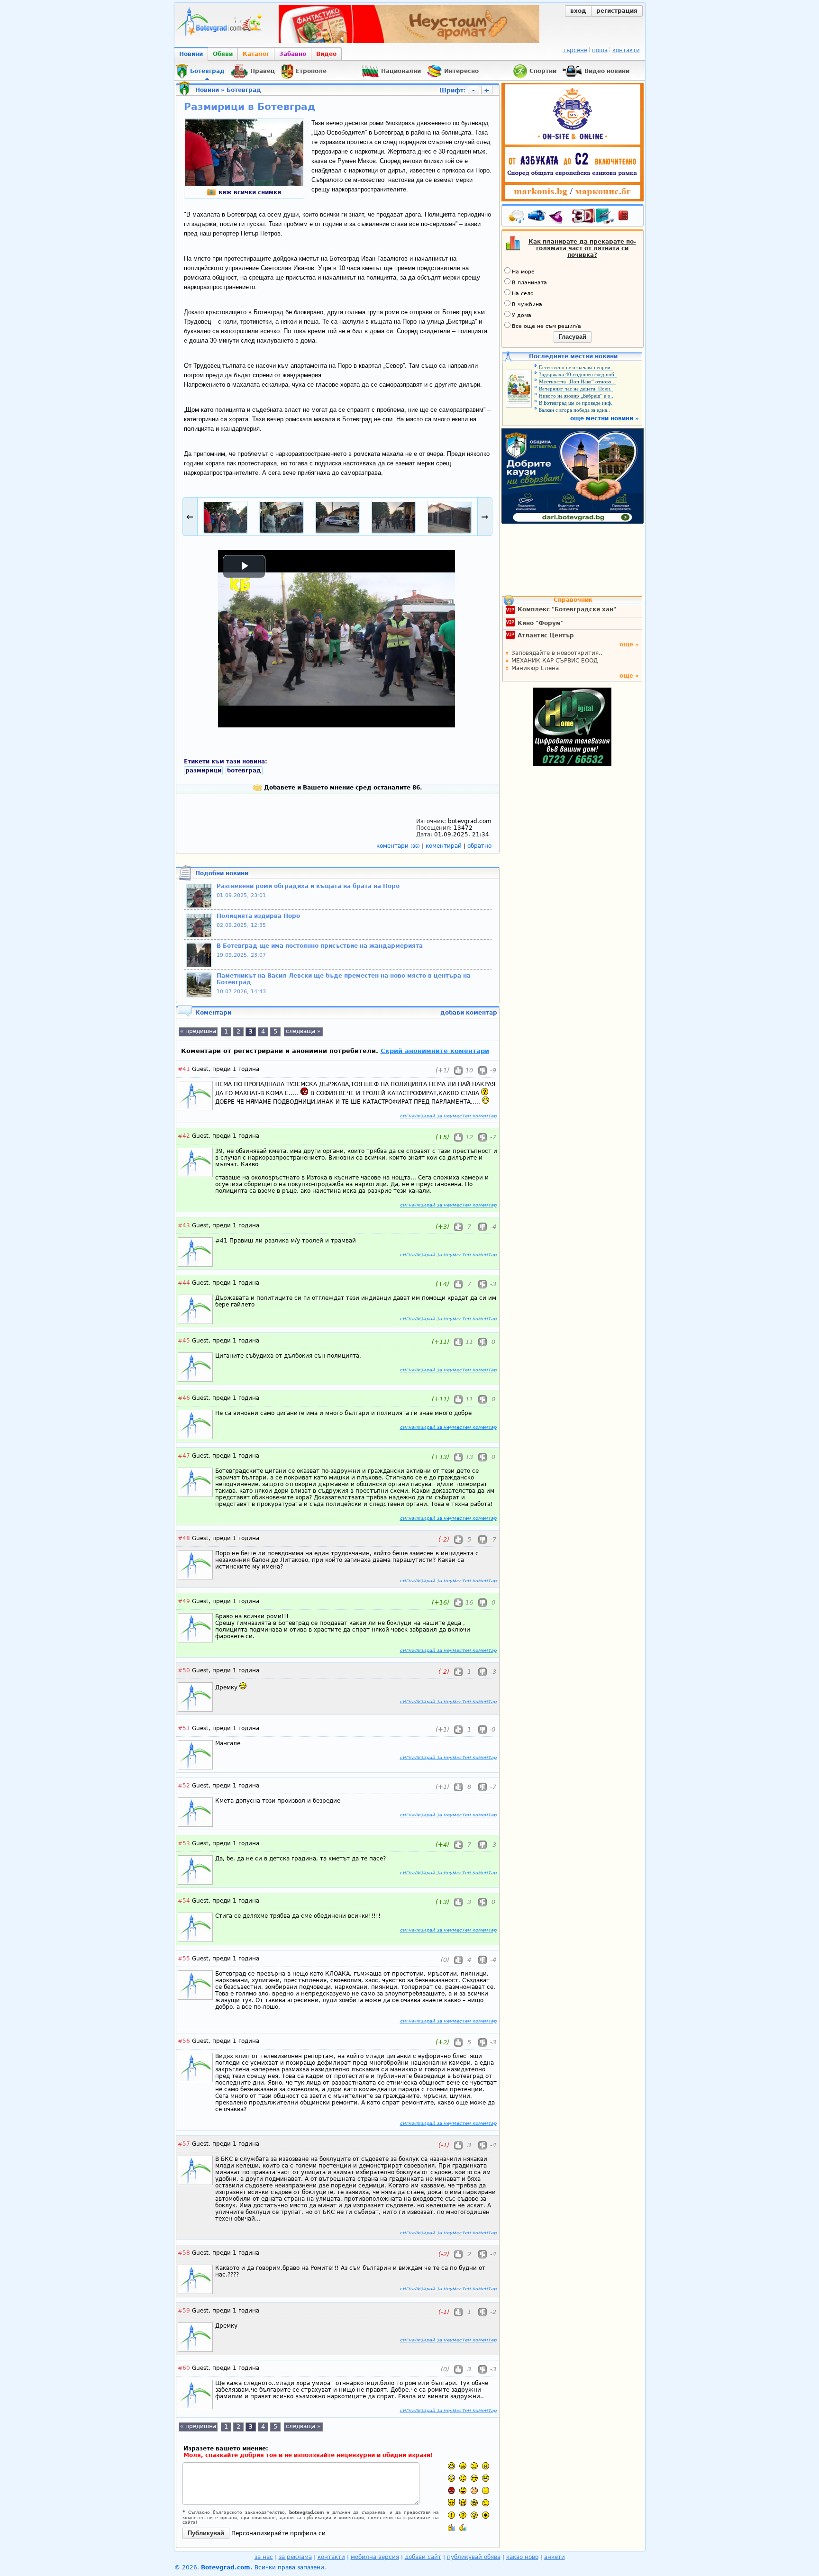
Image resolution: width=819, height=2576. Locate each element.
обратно (479, 846)
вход (578, 11)
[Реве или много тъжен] (486, 2490)
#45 (184, 1341)
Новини (191, 54)
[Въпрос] (463, 2515)
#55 (184, 1959)
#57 (184, 2144)
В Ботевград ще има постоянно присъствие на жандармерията (320, 946)
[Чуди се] (474, 2503)
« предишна (198, 1031)
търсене (575, 50)
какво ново (522, 2557)
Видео (326, 54)
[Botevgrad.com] (451, 2527)
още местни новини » (605, 418)
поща (600, 50)
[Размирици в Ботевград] (244, 184)
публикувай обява (474, 2557)
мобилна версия (375, 2557)
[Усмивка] (463, 2466)
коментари (398, 846)
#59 (184, 2311)
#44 (184, 1283)
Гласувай (573, 337)
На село (523, 294)
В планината (529, 283)
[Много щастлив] (451, 2466)
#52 (184, 1786)
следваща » (303, 1031)
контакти (626, 50)
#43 (184, 1225)
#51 (184, 1728)
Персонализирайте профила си (278, 2533)
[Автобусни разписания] (537, 218)
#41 (184, 1069)
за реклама (295, 2557)
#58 (184, 2253)
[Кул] (474, 2478)
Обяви (223, 54)
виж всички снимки (250, 192)
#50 (184, 1670)
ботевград (244, 771)
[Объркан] (463, 2478)
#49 (184, 1601)
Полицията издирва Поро (258, 916)
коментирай (445, 846)
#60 (184, 2368)
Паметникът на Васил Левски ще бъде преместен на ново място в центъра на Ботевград (344, 979)
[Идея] (474, 2515)
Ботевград (244, 90)
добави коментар (469, 1013)
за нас (264, 2557)
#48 (184, 1538)
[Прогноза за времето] (517, 218)
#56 (184, 2041)
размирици (203, 771)
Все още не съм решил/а (546, 326)
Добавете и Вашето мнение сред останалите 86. (342, 788)
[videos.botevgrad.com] (463, 2527)
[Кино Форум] (593, 216)
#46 (184, 1398)
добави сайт (423, 2557)
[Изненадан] (486, 2466)
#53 (184, 1843)
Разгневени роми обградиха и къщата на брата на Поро (308, 886)
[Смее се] (486, 2478)
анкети (555, 2557)
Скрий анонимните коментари (435, 1051)
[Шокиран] (451, 2478)
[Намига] (486, 2503)
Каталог (256, 54)
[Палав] (463, 2503)
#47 (184, 1456)
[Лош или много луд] (451, 2503)
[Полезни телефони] (628, 218)
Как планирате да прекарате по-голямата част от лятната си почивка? (582, 248)
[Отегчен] (474, 2490)
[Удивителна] (451, 2515)
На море (523, 272)
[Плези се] (463, 2490)
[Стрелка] (486, 2515)
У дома (522, 315)
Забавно (293, 54)
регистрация (617, 11)
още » (629, 644)
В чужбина (527, 304)
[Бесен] (451, 2490)
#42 (184, 1136)
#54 (184, 1901)
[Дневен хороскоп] (558, 218)
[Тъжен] (474, 2466)
